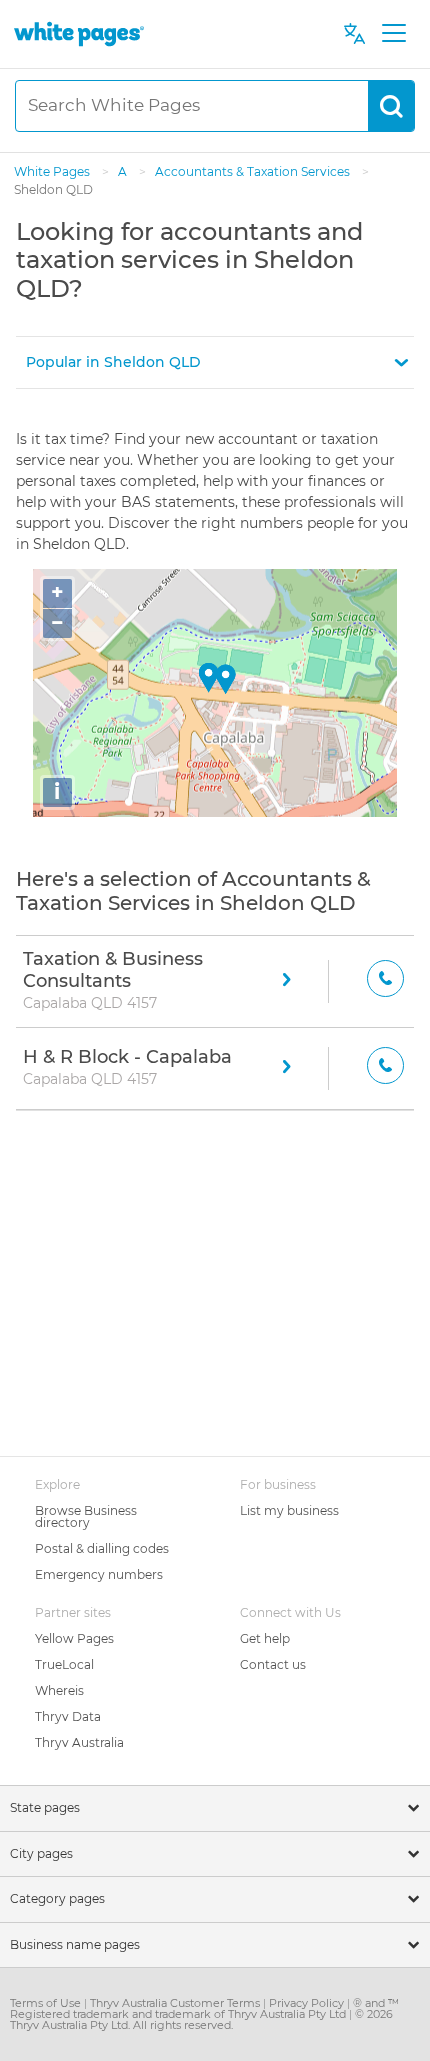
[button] (215, 362)
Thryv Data (68, 1716)
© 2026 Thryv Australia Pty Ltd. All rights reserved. (201, 2019)
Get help (265, 1638)
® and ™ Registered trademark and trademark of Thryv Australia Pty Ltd (204, 2008)
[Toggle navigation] (393, 34)
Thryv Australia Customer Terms (176, 2003)
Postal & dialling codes (102, 1548)
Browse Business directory (86, 1516)
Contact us (273, 1664)
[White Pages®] (79, 33)
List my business (289, 1510)
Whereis (59, 1690)
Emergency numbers (99, 1574)
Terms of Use (47, 2003)
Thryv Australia (79, 1742)
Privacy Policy (308, 2003)
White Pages (53, 171)
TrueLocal (64, 1664)
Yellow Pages (74, 1638)
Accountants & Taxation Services (254, 171)
